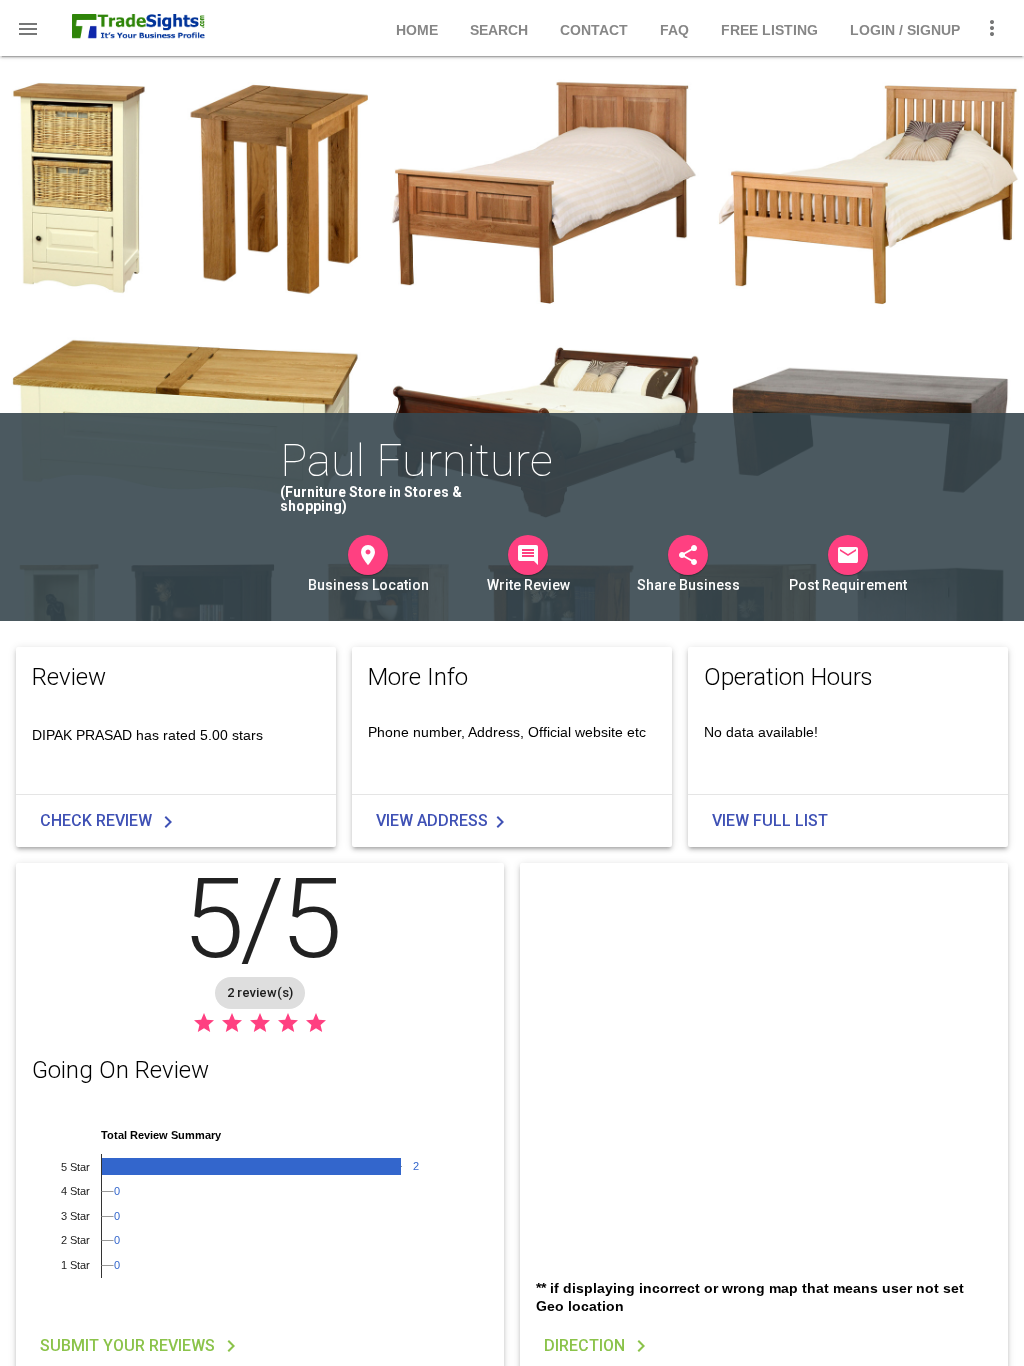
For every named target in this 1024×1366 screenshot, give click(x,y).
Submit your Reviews (141, 1346)
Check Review (110, 822)
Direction (598, 1346)
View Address (444, 822)
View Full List (770, 820)
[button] (28, 28)
